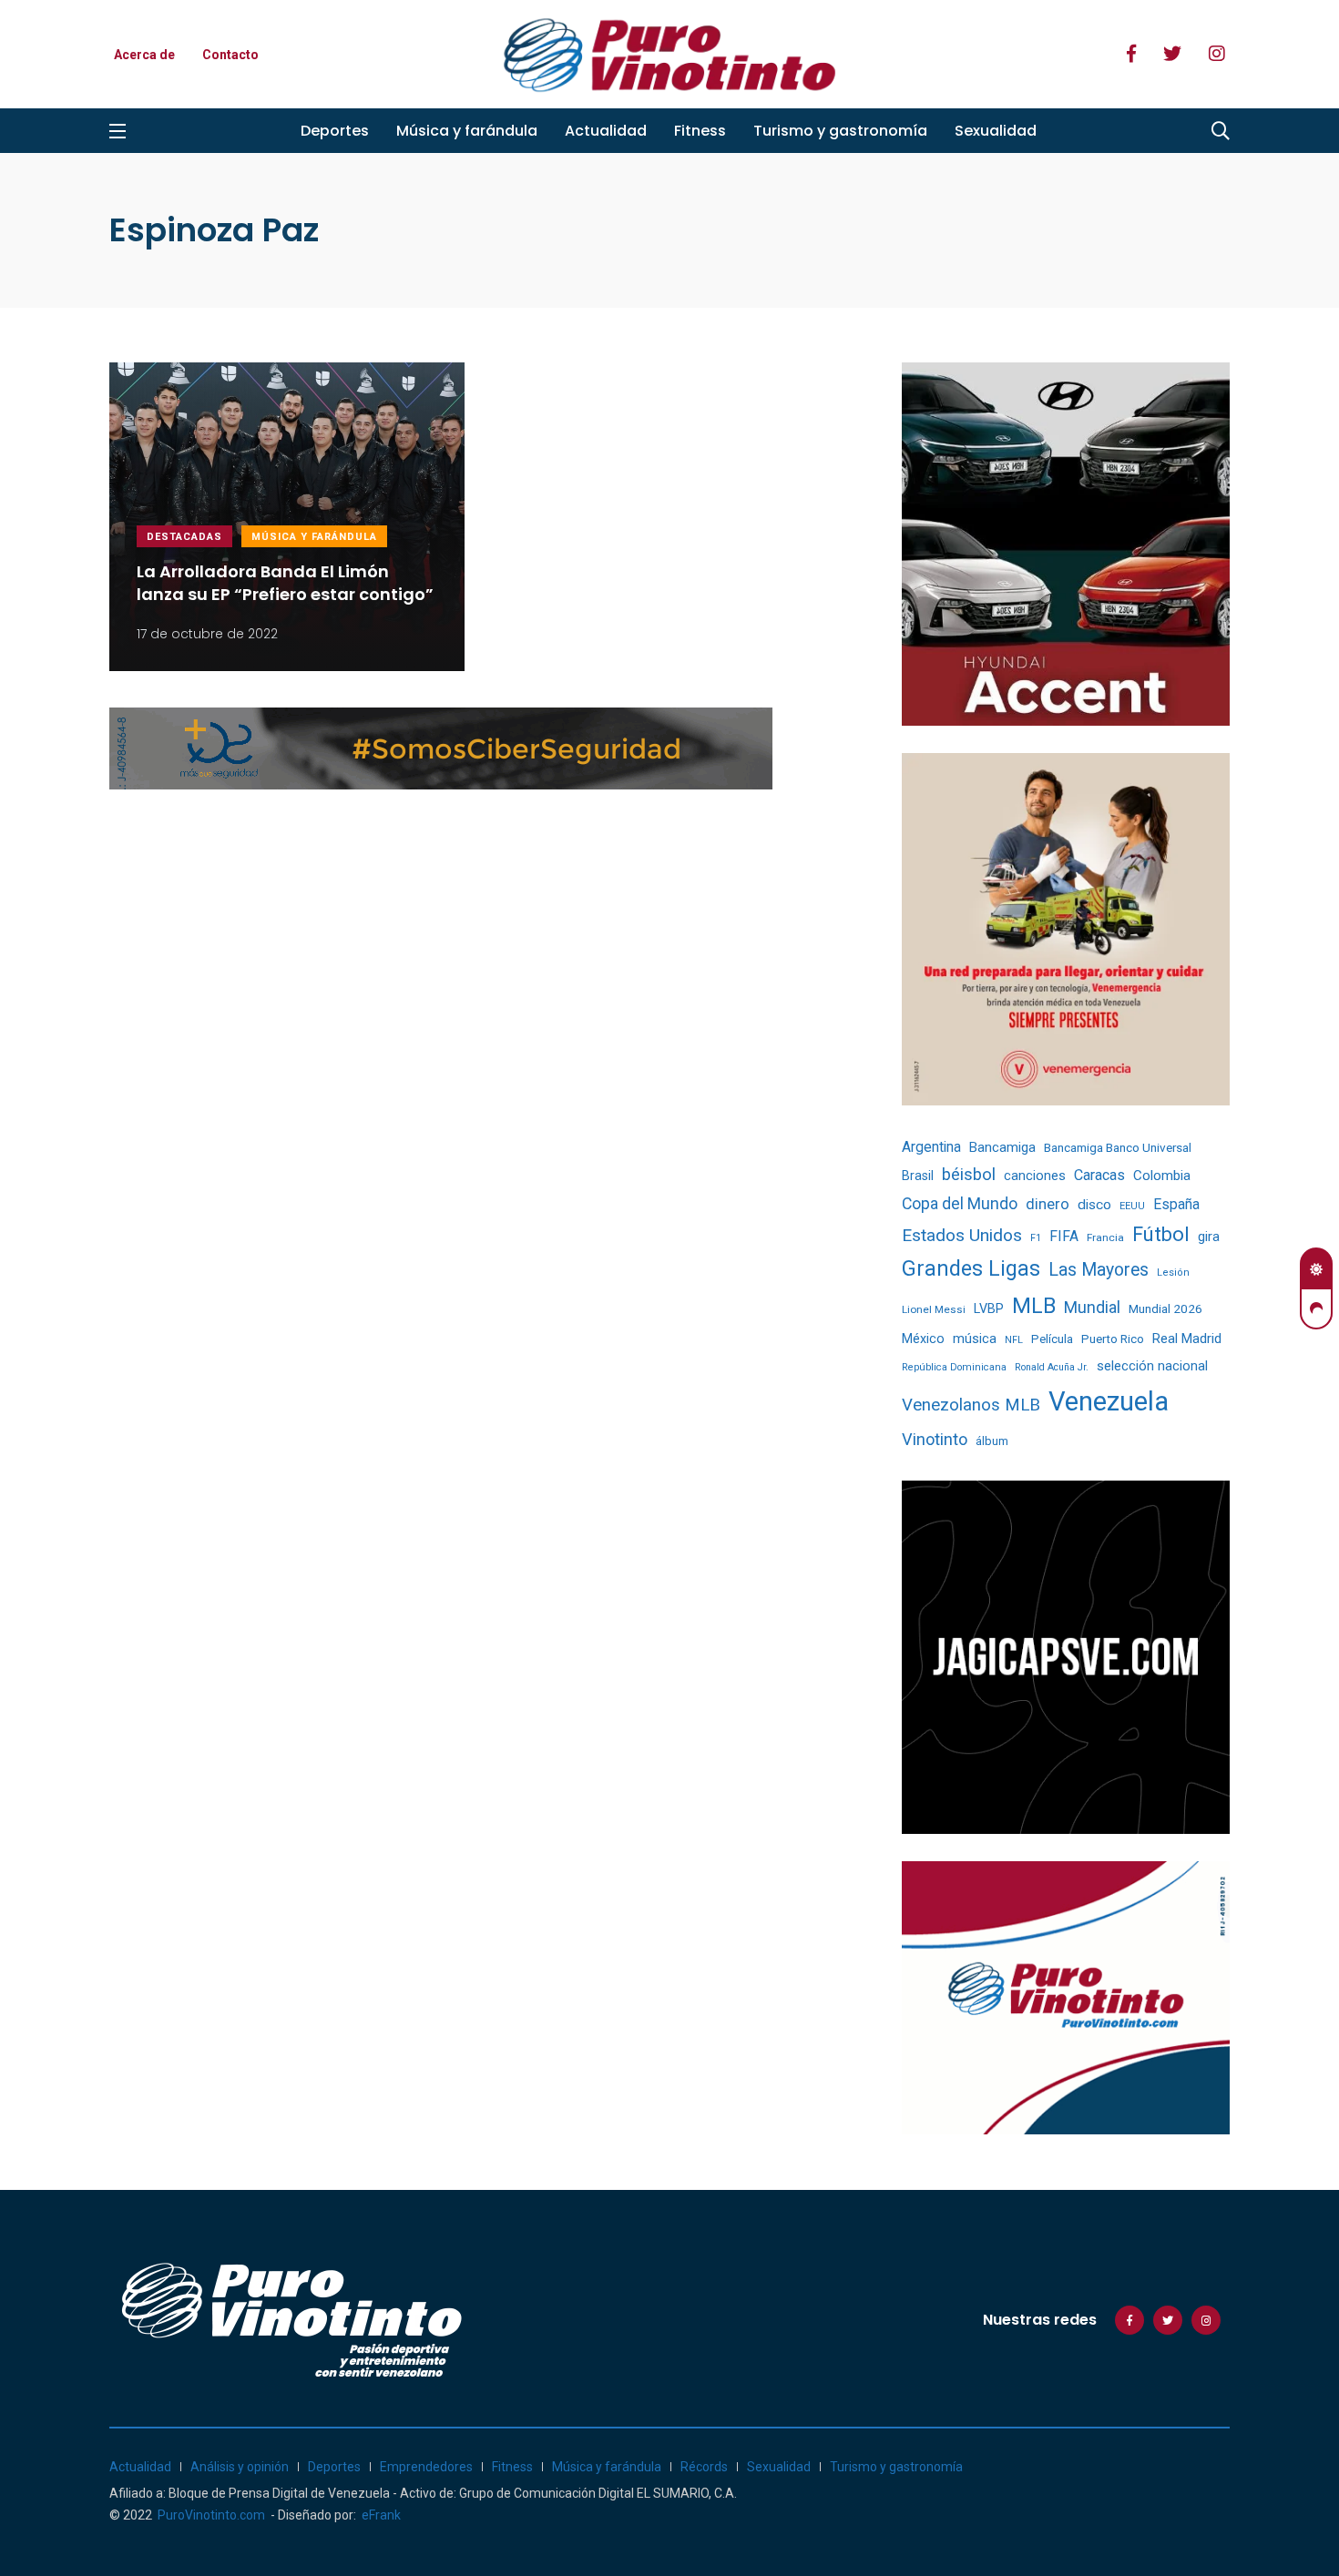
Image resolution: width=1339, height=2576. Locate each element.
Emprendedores (426, 2467)
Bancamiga (1002, 1147)
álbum (992, 1441)
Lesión (1173, 1273)
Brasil (918, 1176)
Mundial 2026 (1165, 1308)
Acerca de (144, 55)
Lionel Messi (934, 1309)
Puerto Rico (1113, 1339)
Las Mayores (1099, 1270)
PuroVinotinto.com (211, 2515)
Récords (704, 2467)
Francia (1105, 1237)
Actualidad (606, 131)
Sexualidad (996, 131)
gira (1209, 1237)
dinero (1048, 1204)
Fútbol (1161, 1234)
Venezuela (1109, 1401)
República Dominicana (954, 1367)
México (923, 1339)
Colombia (1162, 1176)
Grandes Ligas (971, 1268)
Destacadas (184, 537)
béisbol (969, 1175)
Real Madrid (1187, 1339)
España (1176, 1204)
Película (1052, 1339)
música (975, 1339)
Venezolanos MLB (971, 1405)
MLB (1034, 1306)
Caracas (1099, 1175)
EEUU (1132, 1206)
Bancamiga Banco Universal (1118, 1147)
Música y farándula (467, 131)
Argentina (931, 1147)
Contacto (230, 55)
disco (1094, 1205)
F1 (1036, 1238)
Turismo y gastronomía (840, 131)
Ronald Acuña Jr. (1052, 1367)
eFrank (381, 2515)
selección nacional (1152, 1366)
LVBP (989, 1308)
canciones (1035, 1176)
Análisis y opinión (240, 2467)
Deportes (335, 131)
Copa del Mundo (960, 1204)
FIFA (1064, 1236)
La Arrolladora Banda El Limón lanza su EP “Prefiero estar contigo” (285, 584)
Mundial (1092, 1307)
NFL (1014, 1340)
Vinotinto (935, 1439)
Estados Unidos (962, 1235)
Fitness (700, 131)
